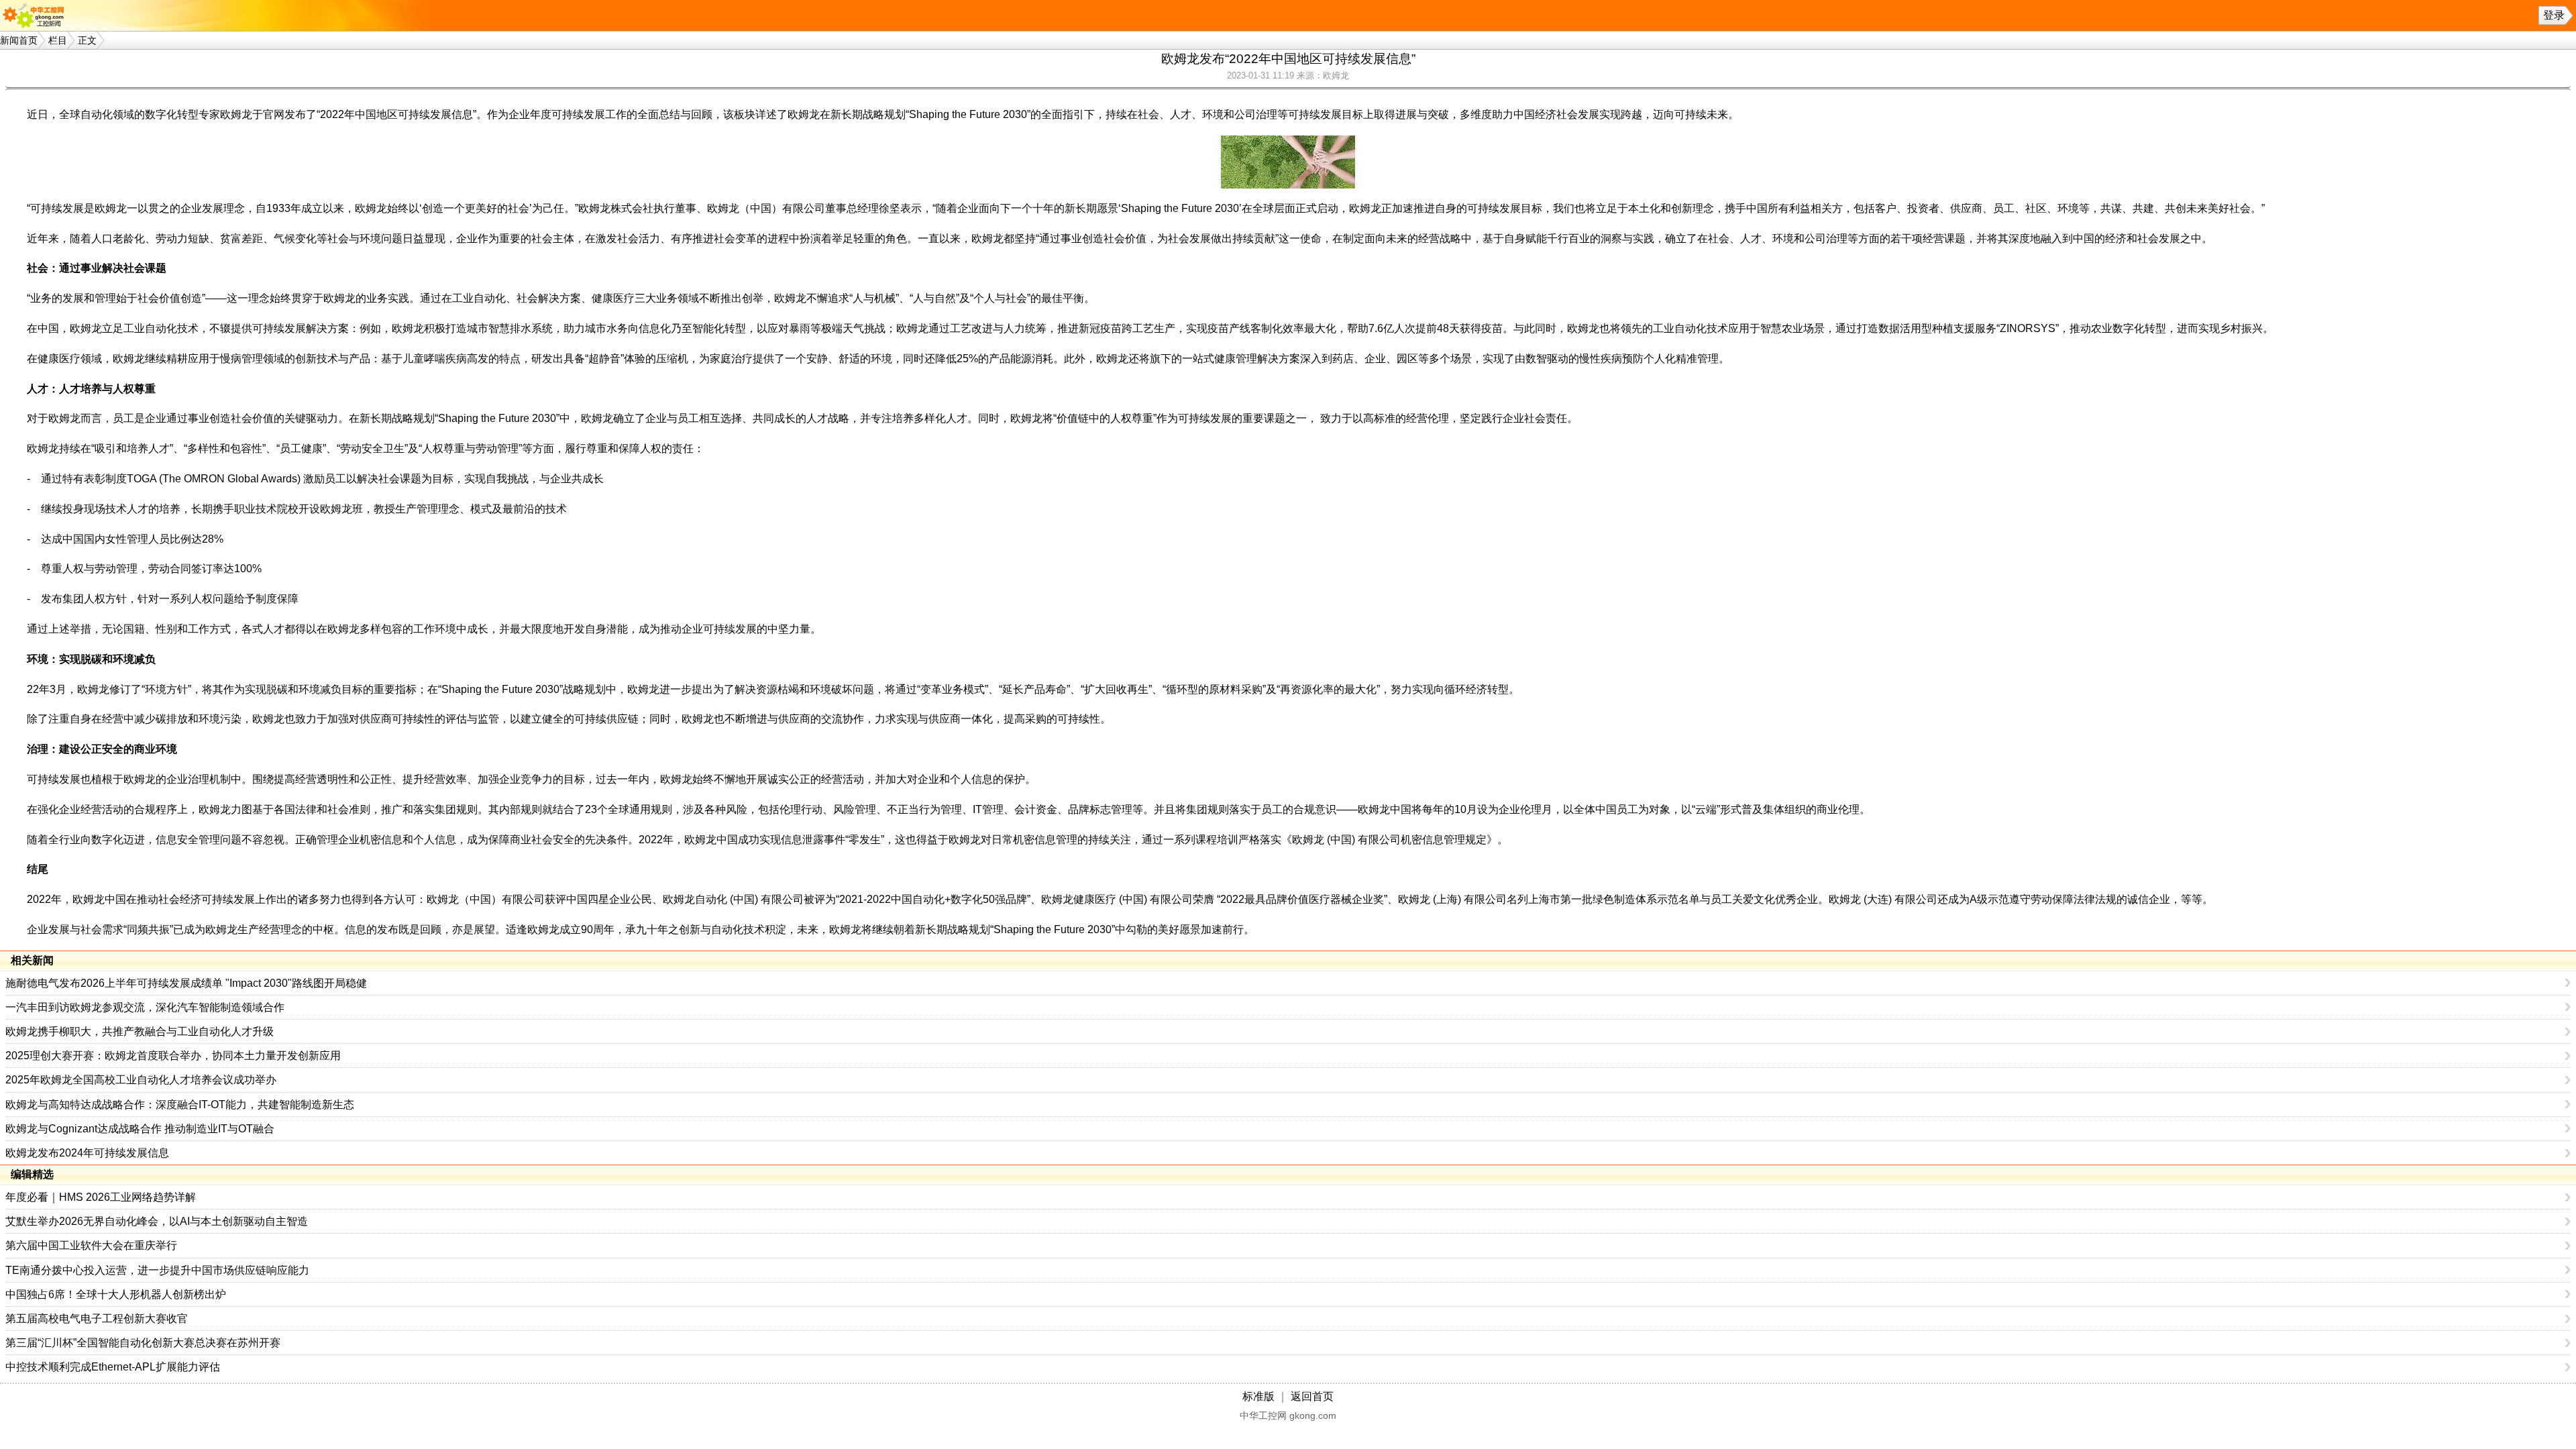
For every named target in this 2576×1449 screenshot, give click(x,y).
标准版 (1258, 1396)
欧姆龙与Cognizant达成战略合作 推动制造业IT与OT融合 (140, 1129)
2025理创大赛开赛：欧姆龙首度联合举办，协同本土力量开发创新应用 (173, 1056)
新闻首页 (19, 40)
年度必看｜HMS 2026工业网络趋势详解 (101, 1197)
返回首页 (1312, 1396)
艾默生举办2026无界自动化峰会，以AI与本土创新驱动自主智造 (157, 1221)
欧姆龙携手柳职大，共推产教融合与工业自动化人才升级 (140, 1031)
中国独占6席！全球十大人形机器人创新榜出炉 (116, 1294)
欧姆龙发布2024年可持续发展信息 (87, 1153)
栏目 (58, 40)
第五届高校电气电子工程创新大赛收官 (97, 1319)
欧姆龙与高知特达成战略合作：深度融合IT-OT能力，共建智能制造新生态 (180, 1105)
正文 (87, 40)
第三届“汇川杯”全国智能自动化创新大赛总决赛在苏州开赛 (143, 1343)
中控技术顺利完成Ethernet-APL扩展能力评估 (113, 1367)
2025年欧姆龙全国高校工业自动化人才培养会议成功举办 (141, 1080)
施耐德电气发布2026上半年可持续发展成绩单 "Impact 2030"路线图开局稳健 (186, 983)
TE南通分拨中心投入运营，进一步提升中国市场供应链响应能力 (157, 1270)
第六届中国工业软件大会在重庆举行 (91, 1245)
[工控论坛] (36, 15)
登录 (2554, 15)
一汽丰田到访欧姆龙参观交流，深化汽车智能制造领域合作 (145, 1007)
